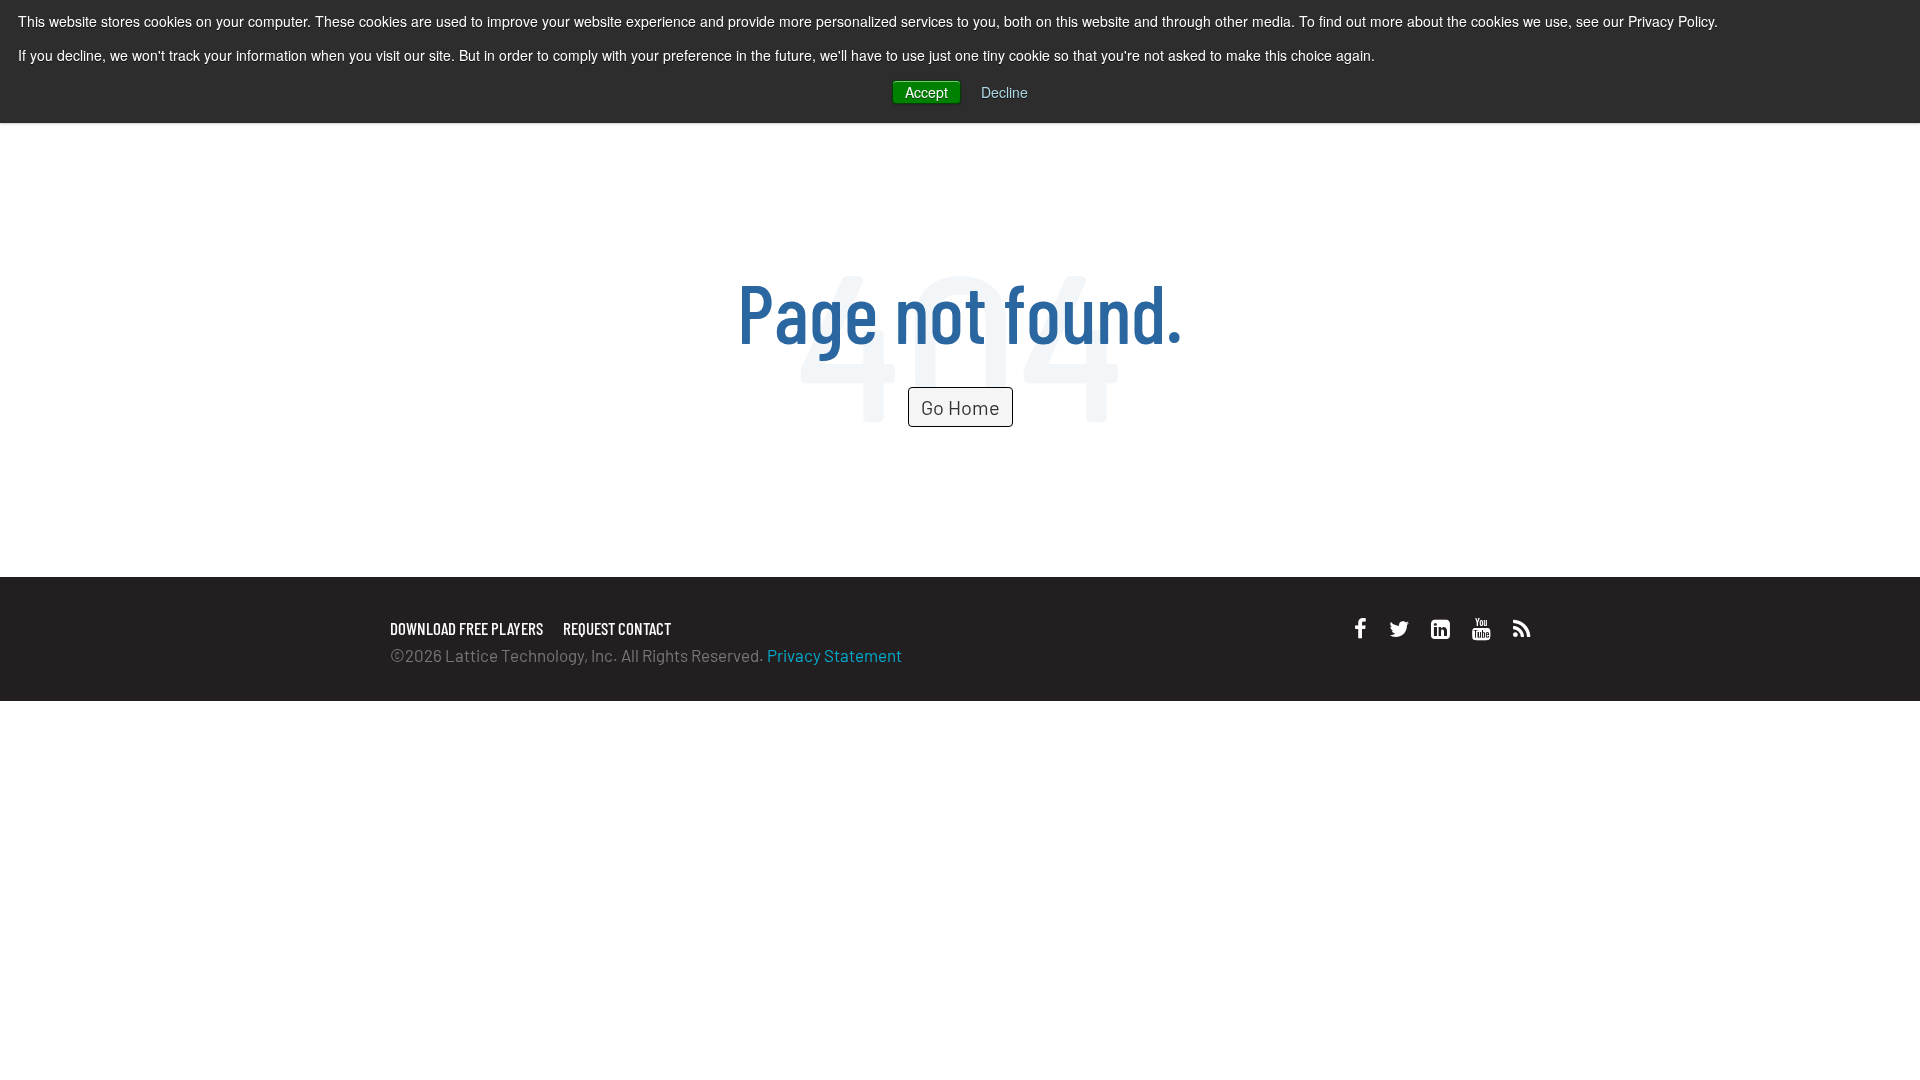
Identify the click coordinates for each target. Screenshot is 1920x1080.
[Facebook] (1360, 628)
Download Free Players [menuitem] (466, 628)
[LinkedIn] (1440, 628)
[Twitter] (1399, 628)
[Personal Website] (1521, 628)
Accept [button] (926, 92)
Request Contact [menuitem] (617, 628)
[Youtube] (1481, 628)
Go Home (960, 407)
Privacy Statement (834, 655)
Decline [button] (1004, 92)
